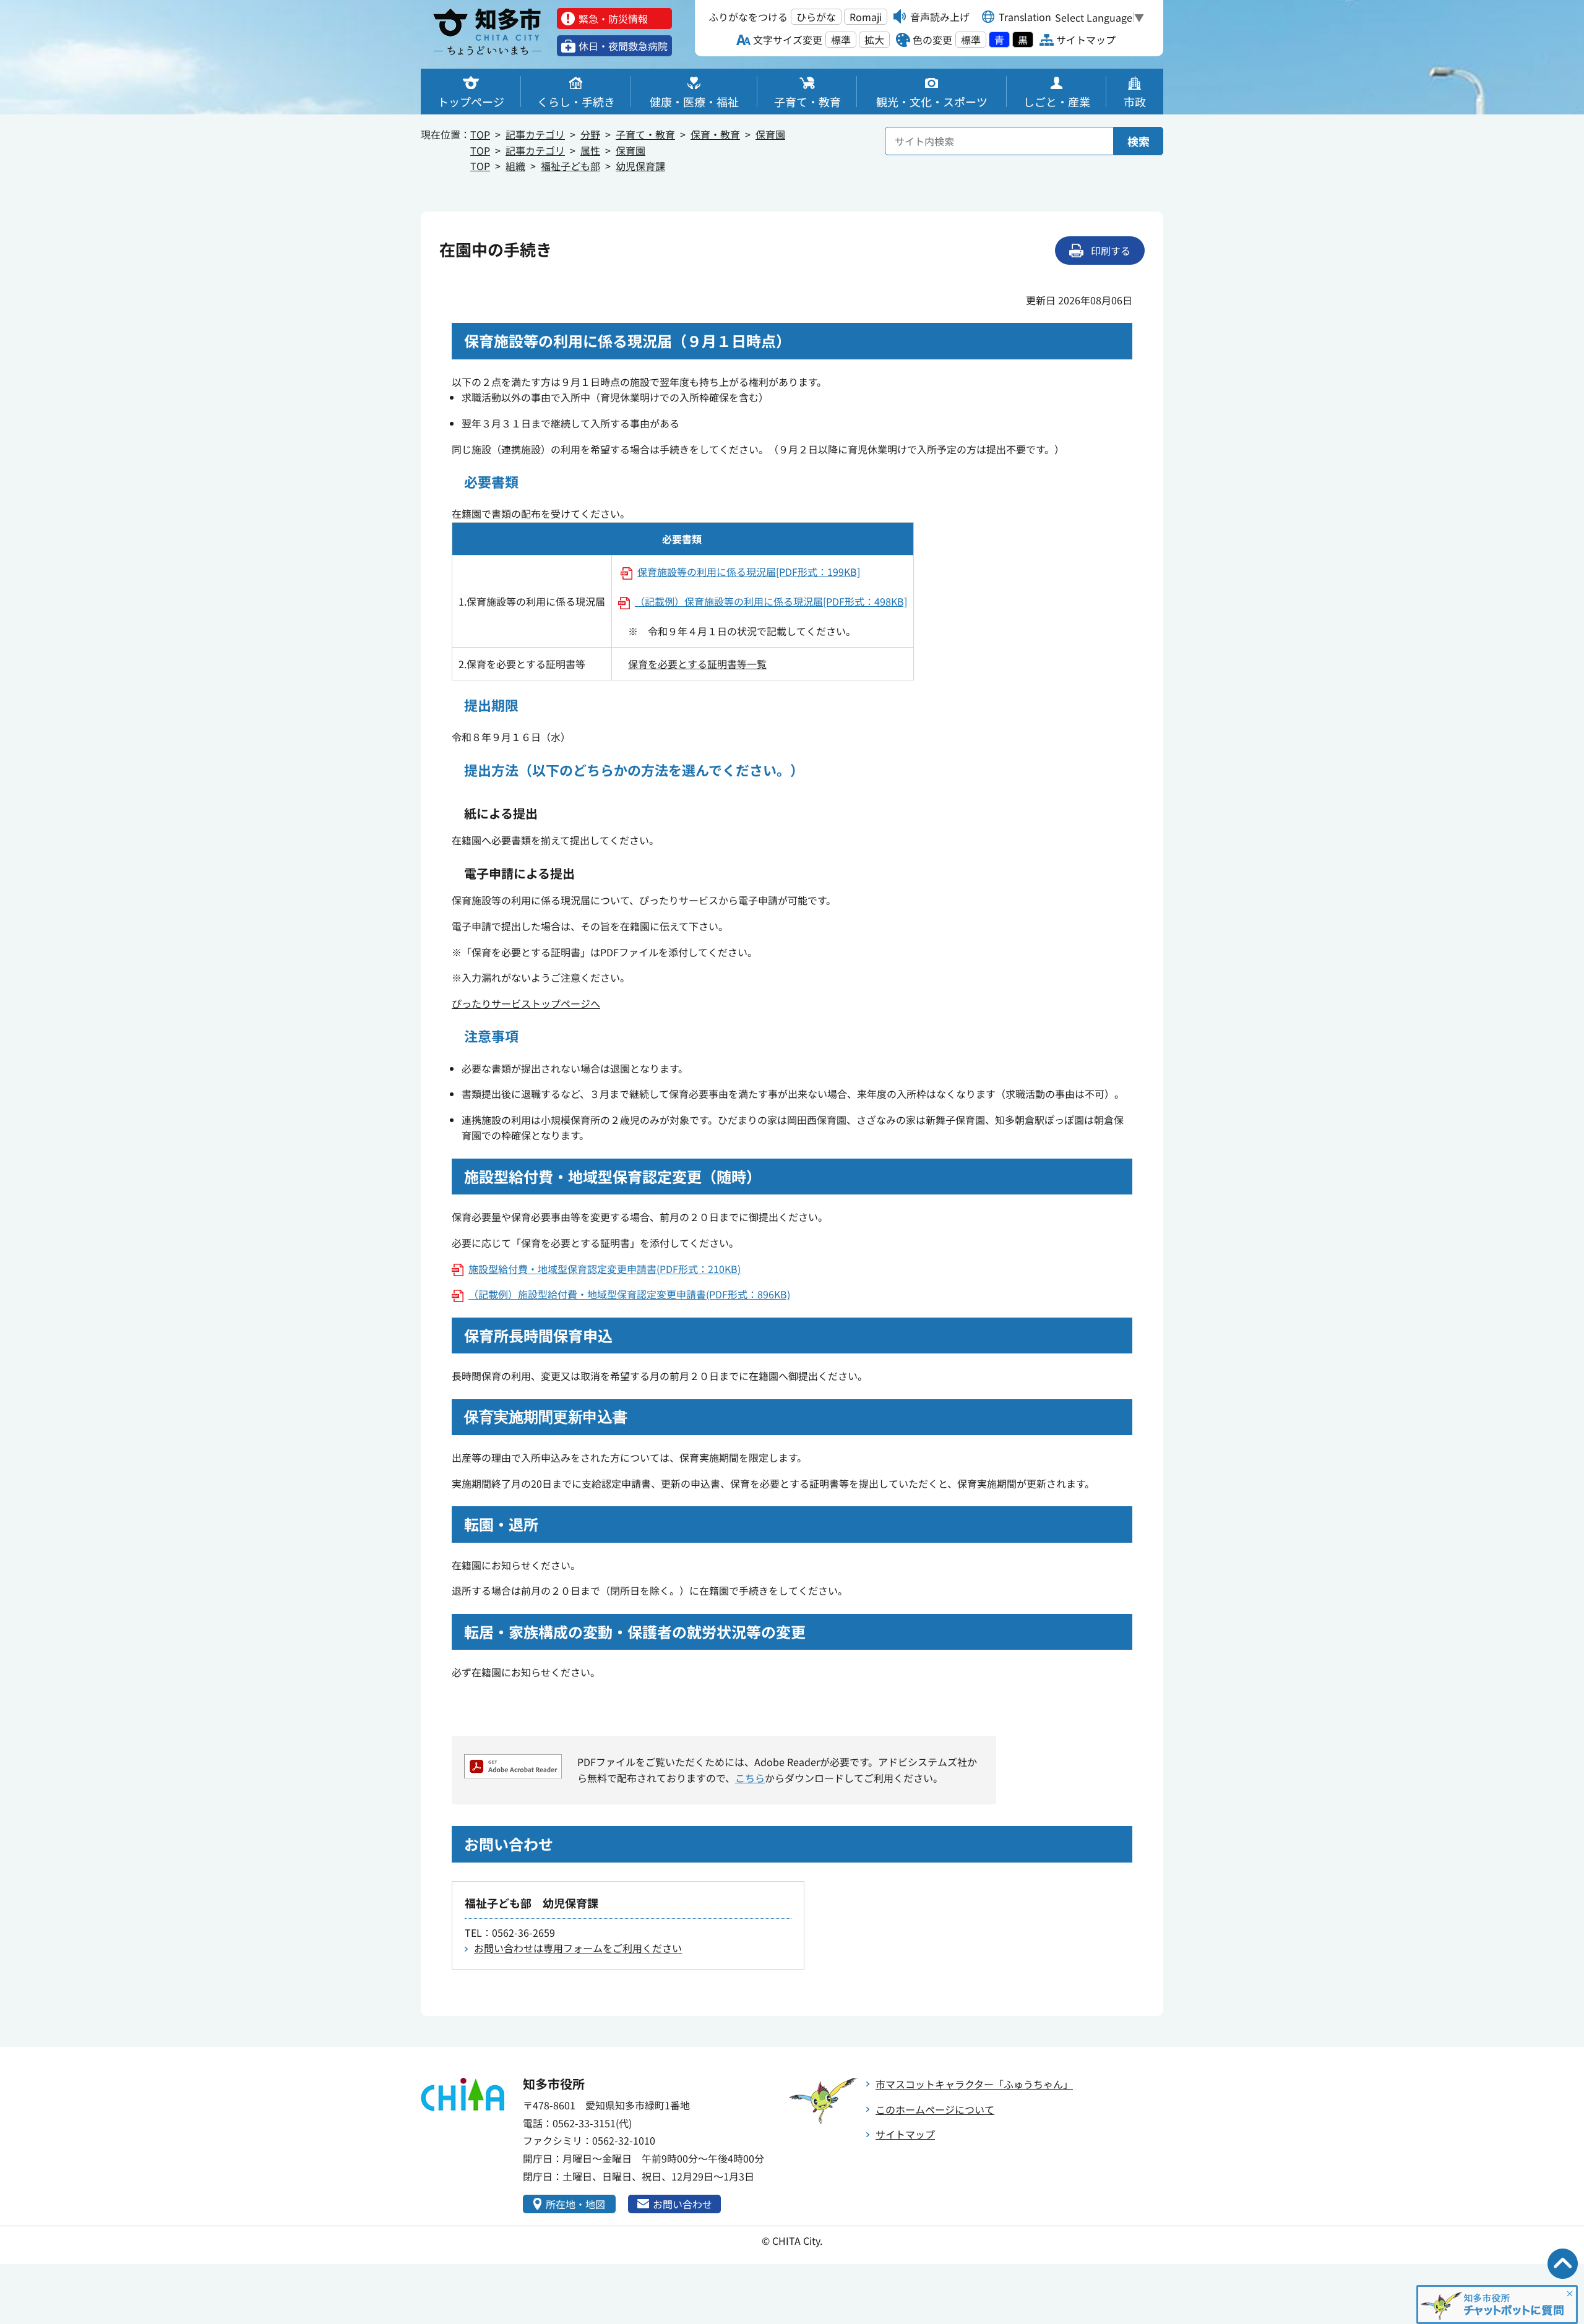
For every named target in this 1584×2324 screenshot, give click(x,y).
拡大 (874, 40)
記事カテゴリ (535, 134)
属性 (590, 150)
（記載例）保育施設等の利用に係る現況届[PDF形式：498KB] (771, 601)
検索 (1138, 141)
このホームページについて (935, 2109)
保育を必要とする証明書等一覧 (697, 664)
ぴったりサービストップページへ (526, 1003)
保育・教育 (715, 134)
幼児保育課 (640, 166)
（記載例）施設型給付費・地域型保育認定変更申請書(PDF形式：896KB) (629, 1294)
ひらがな (816, 17)
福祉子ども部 (570, 166)
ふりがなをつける (748, 17)
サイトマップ (905, 2134)
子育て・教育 (645, 134)
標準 (841, 40)
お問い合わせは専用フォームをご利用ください (578, 1948)
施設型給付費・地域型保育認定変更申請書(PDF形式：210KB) (605, 1269)
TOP (480, 134)
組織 (515, 166)
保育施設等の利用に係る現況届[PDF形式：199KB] (749, 572)
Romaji (866, 17)
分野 (590, 134)
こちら (750, 1778)
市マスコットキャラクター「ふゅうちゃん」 (974, 2084)
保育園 (770, 134)
